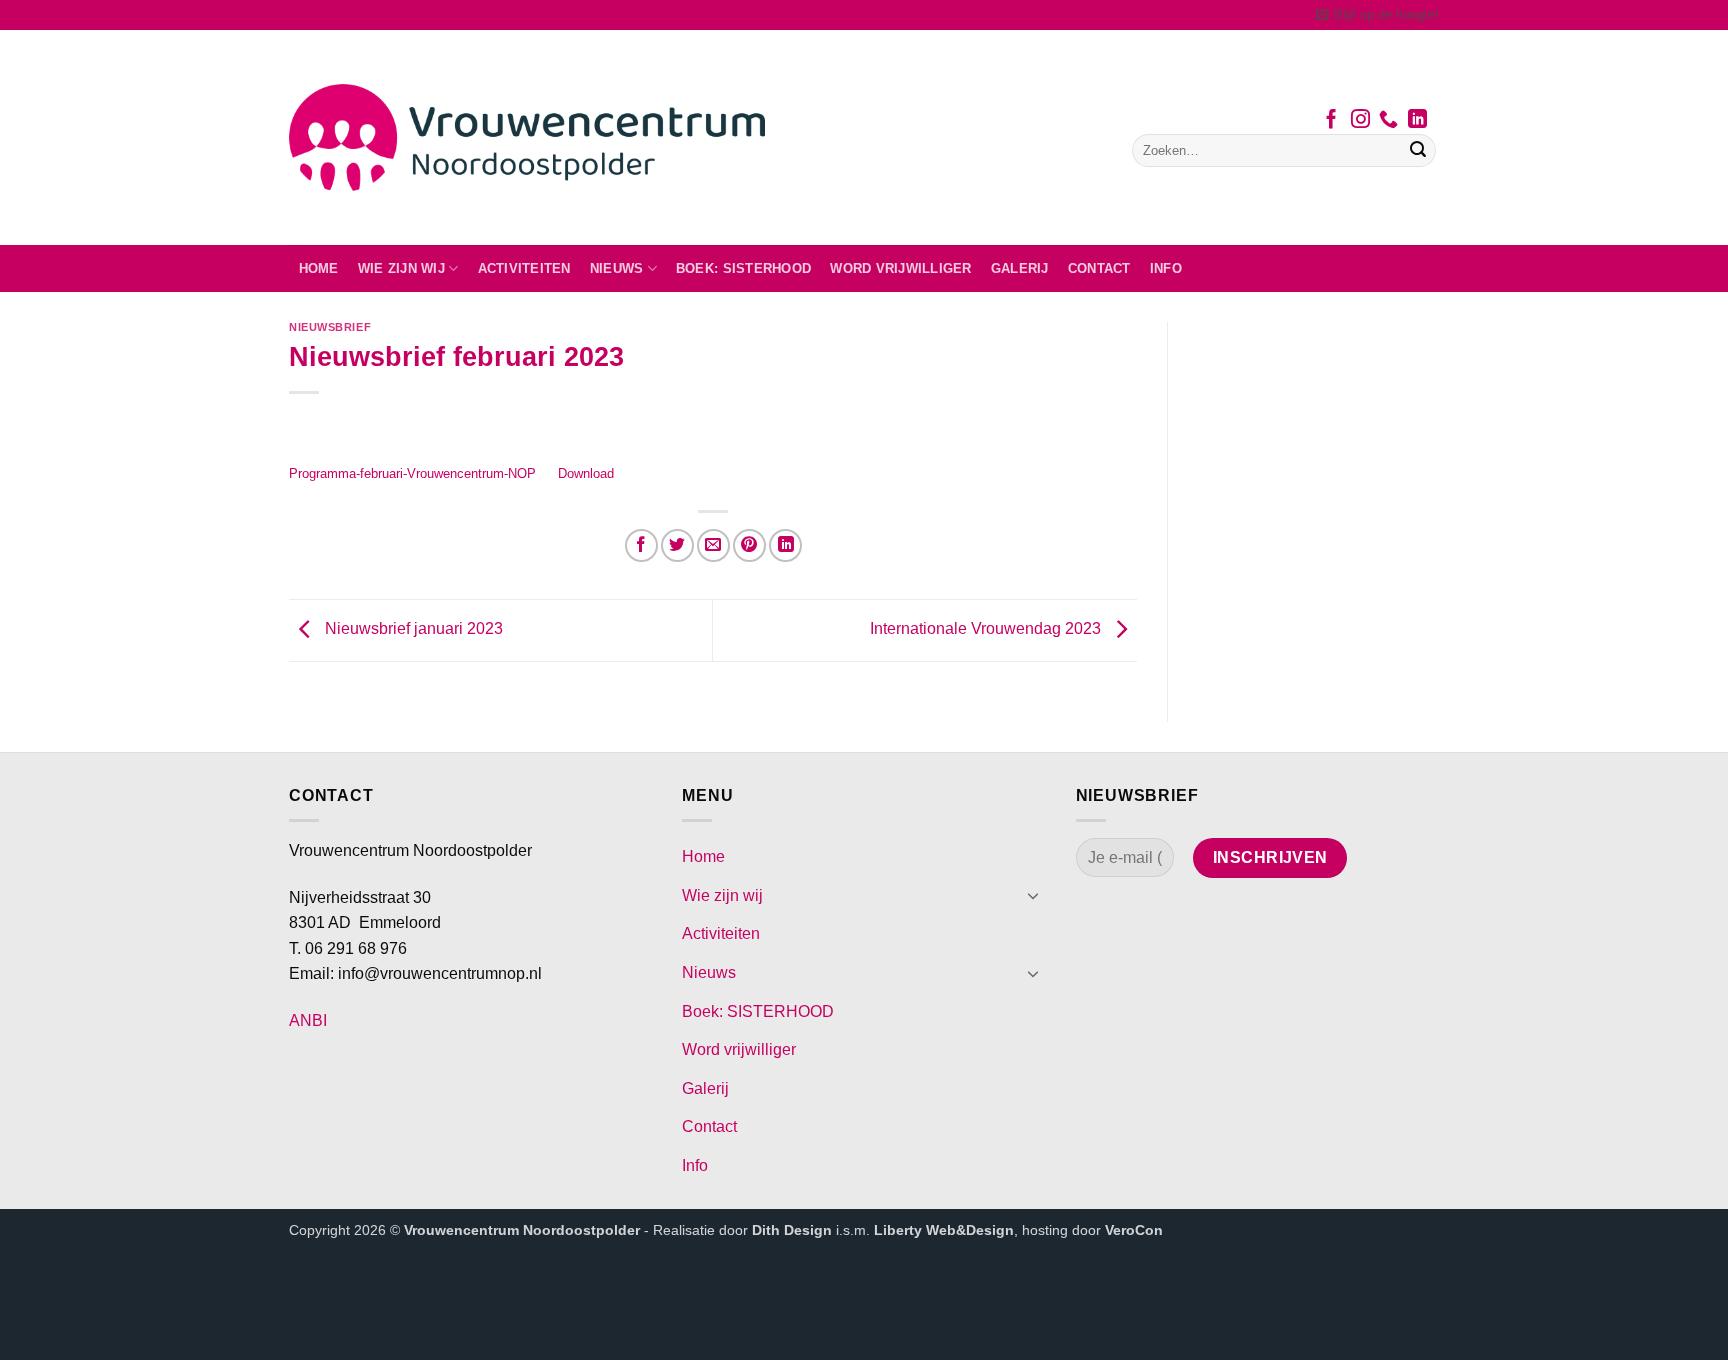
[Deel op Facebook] (641, 545)
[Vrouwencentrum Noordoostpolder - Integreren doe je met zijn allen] (527, 137)
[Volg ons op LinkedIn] (1417, 121)
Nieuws (617, 268)
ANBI (308, 1020)
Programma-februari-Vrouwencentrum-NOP (412, 473)
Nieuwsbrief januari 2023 (412, 629)
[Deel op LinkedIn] (785, 545)
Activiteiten (524, 268)
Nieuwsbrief (330, 327)
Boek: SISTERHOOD (743, 268)
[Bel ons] (1388, 121)
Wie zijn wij (401, 268)
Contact (1099, 268)
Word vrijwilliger (900, 268)
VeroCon (1134, 1230)
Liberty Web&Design (944, 1230)
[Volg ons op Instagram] (1360, 121)
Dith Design (792, 1230)
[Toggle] (1034, 895)
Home (319, 268)
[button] (1377, 15)
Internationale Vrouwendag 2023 (987, 629)
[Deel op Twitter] (677, 545)
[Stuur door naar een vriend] (713, 545)
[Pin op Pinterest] (749, 545)
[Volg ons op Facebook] (1331, 121)
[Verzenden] (1418, 151)
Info (1166, 268)
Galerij (1020, 268)
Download (586, 473)
